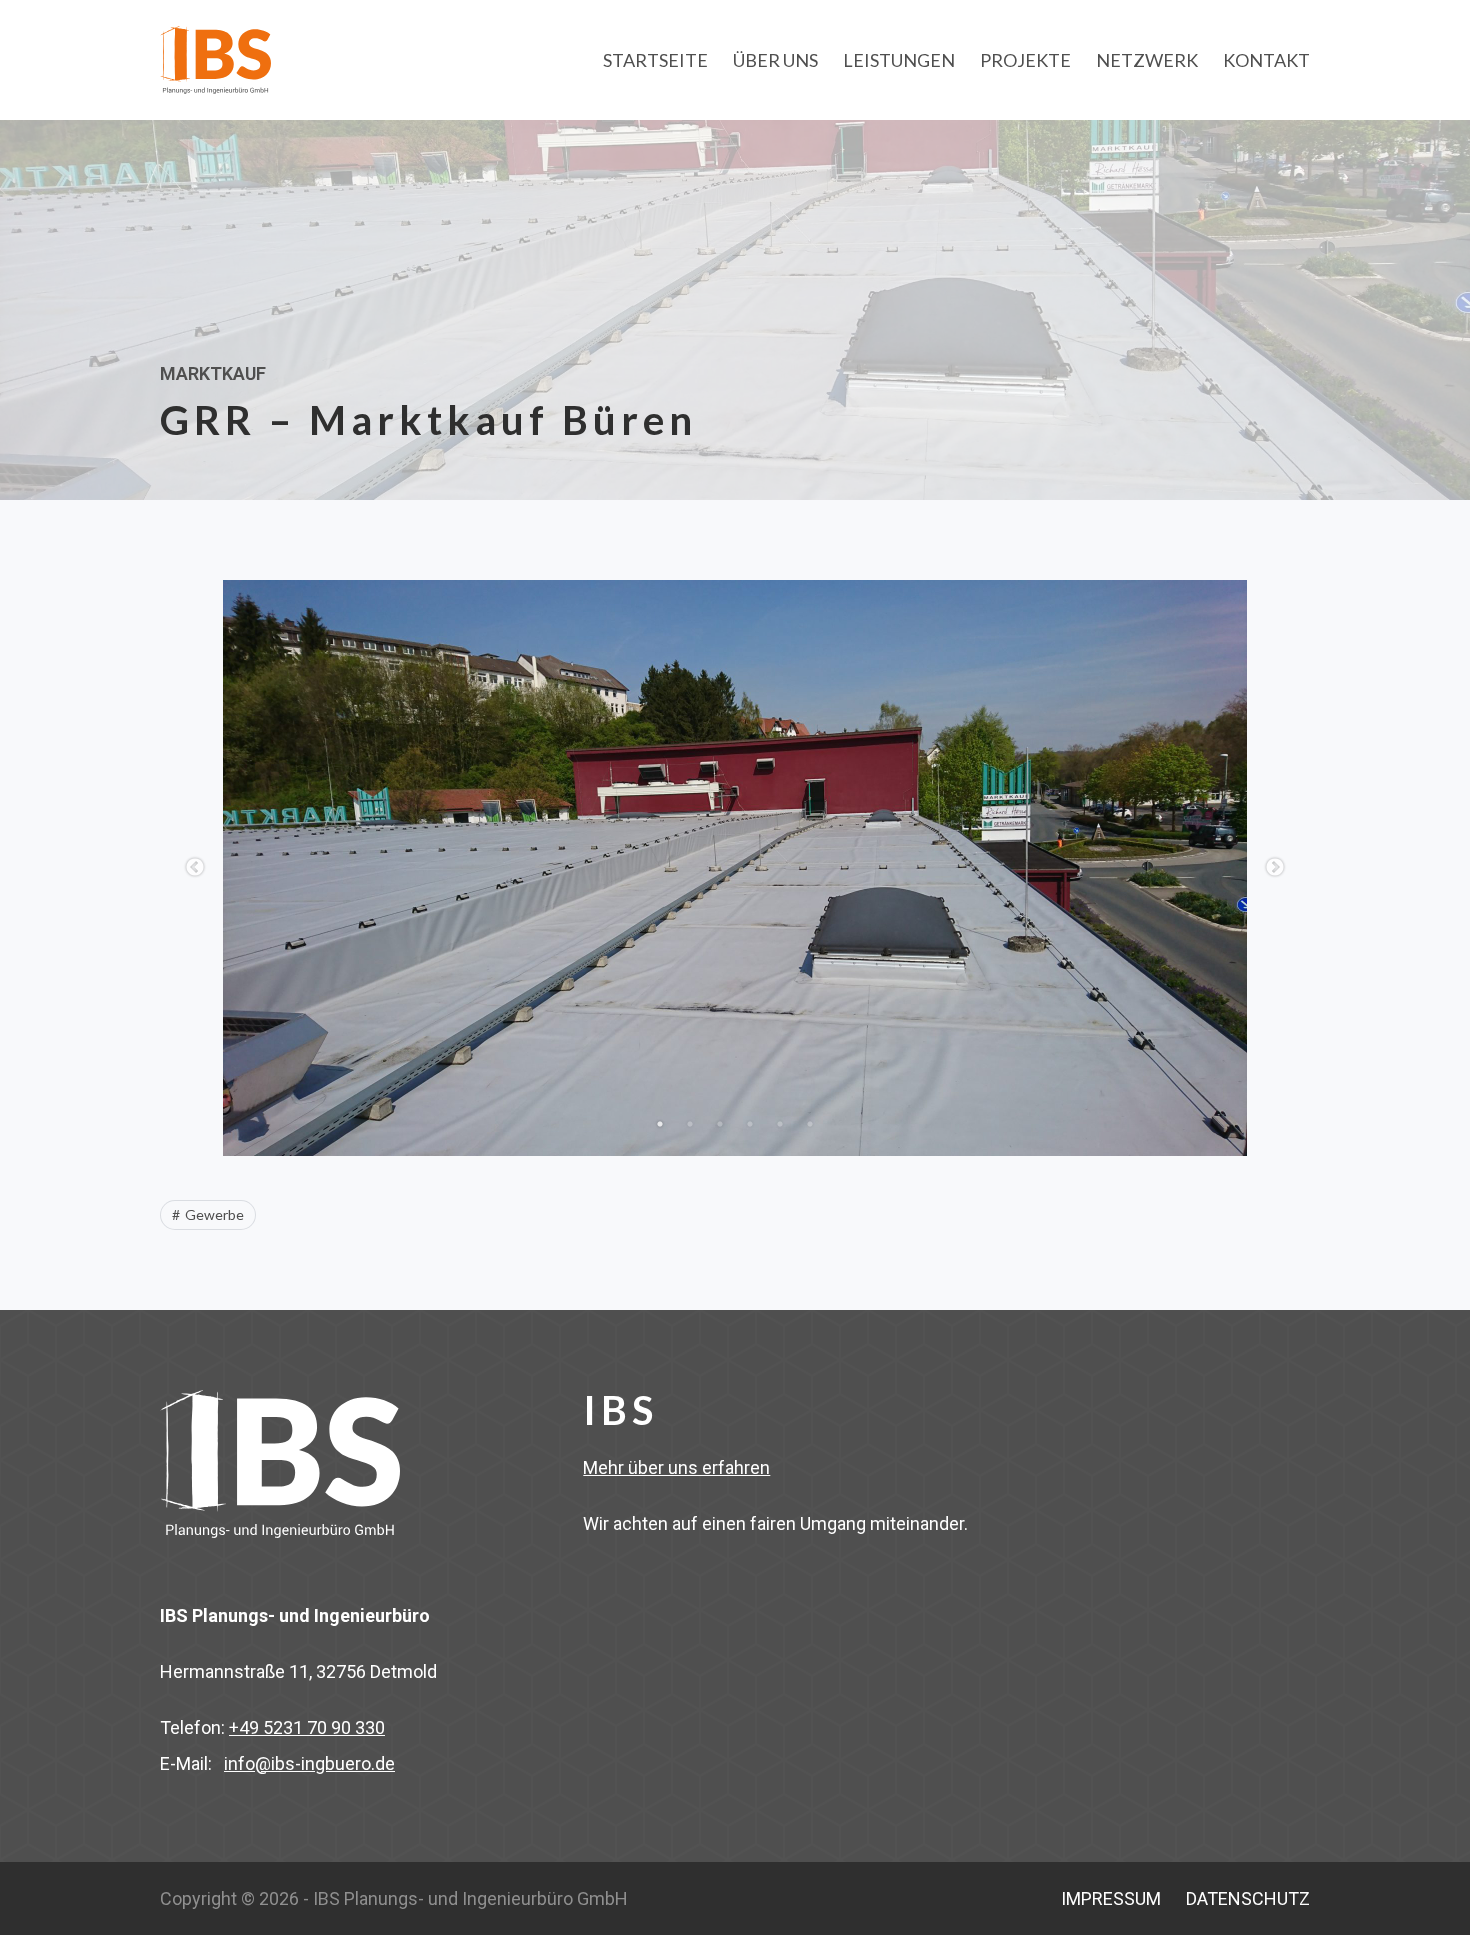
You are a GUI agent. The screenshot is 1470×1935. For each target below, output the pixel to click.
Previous (195, 868)
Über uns (775, 60)
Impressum (1111, 1898)
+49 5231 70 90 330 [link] (307, 1727)
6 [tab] (810, 1124)
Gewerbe (214, 1214)
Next (1275, 868)
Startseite (655, 60)
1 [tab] (660, 1124)
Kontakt (1266, 60)
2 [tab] (690, 1124)
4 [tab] (750, 1124)
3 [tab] (720, 1124)
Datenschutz (1248, 1898)
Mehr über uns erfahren (676, 1467)
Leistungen (899, 60)
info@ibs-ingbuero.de (309, 1763)
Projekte (1025, 60)
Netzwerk (1147, 60)
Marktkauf (213, 373)
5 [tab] (780, 1124)
